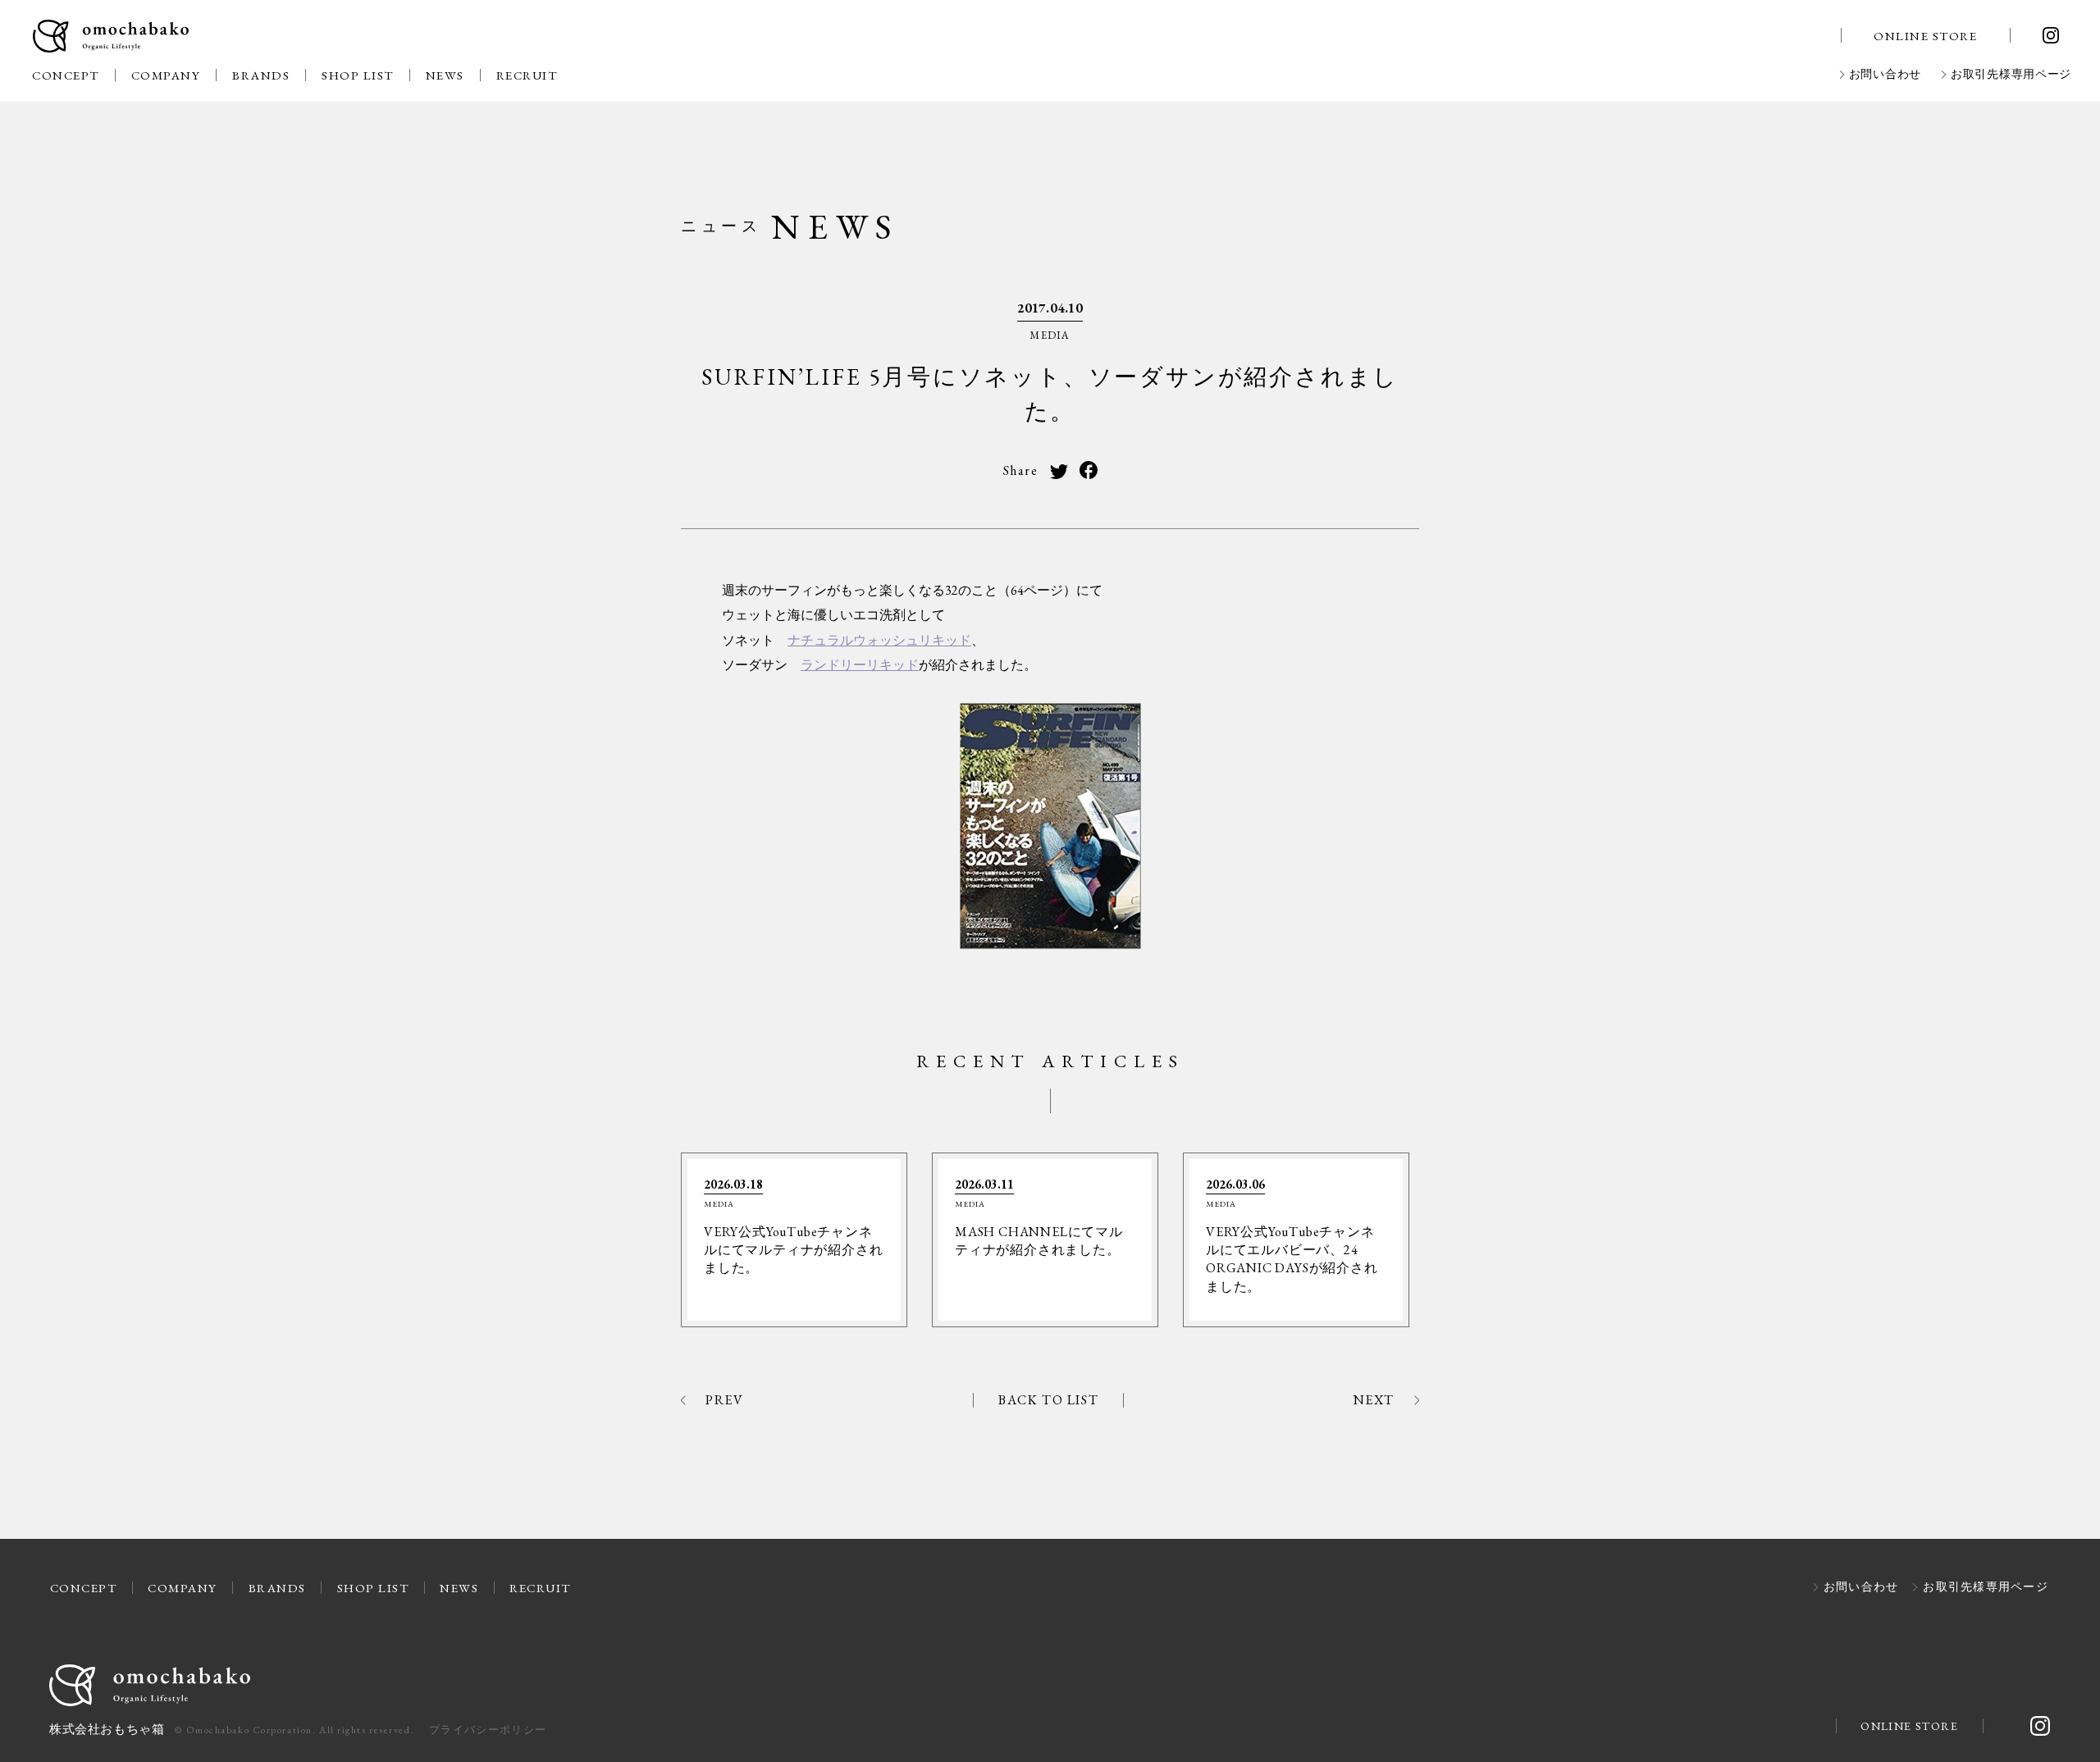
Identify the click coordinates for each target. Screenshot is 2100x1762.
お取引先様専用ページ (2011, 75)
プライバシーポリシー (488, 1730)
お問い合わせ (1885, 75)
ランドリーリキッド (860, 665)
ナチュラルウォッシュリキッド (879, 640)
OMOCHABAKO (111, 37)
